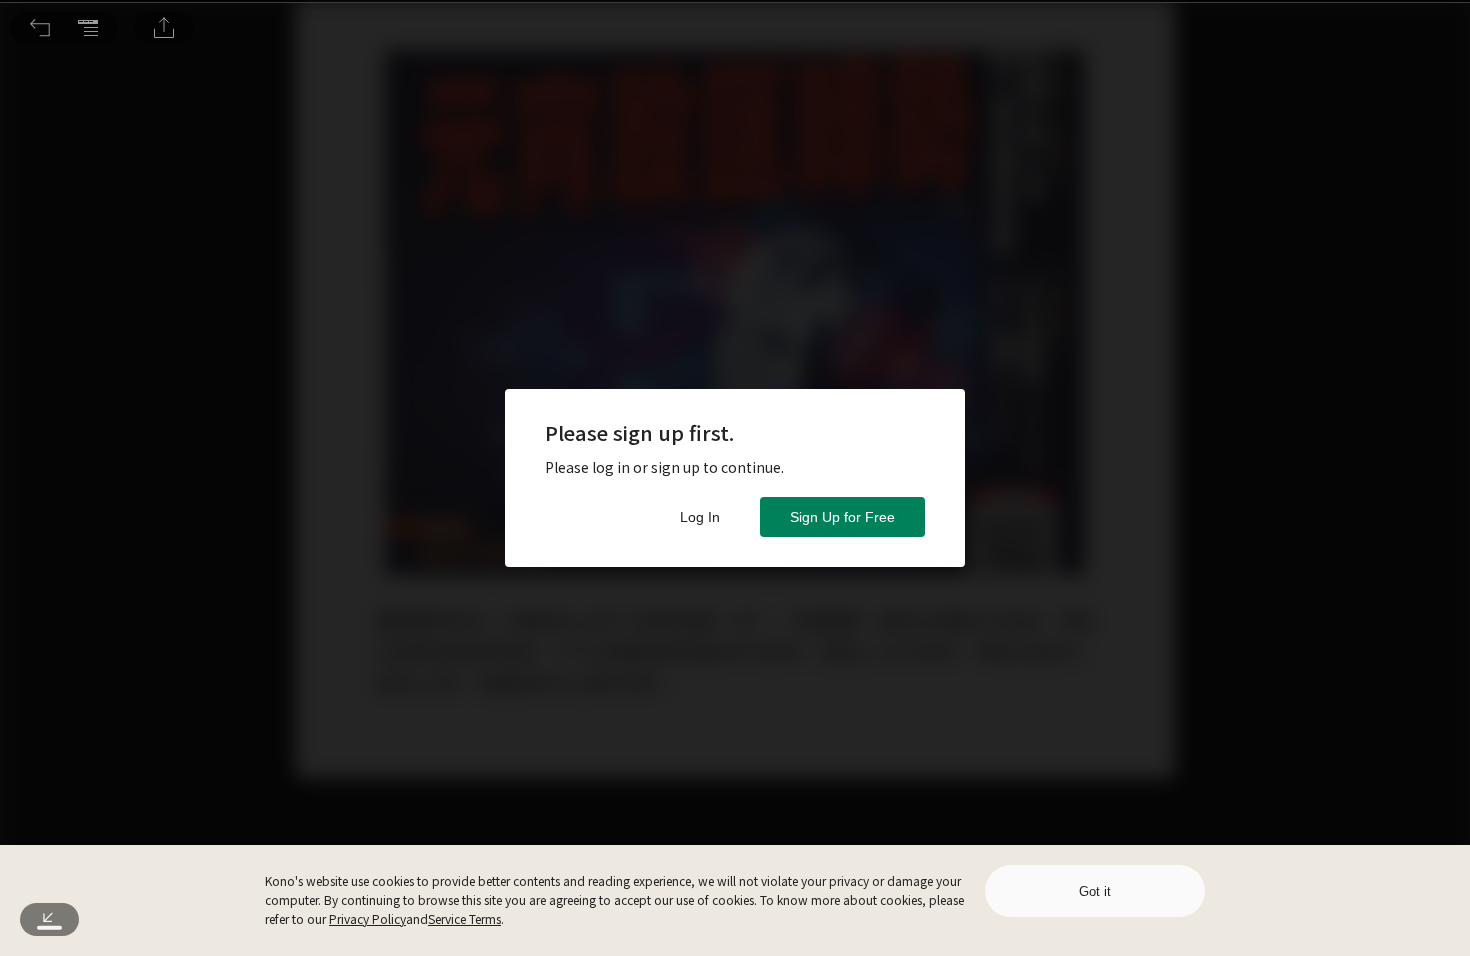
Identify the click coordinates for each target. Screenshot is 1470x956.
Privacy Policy (367, 918)
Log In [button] (700, 517)
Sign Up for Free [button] (842, 517)
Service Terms (464, 918)
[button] (40, 28)
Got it (1095, 891)
